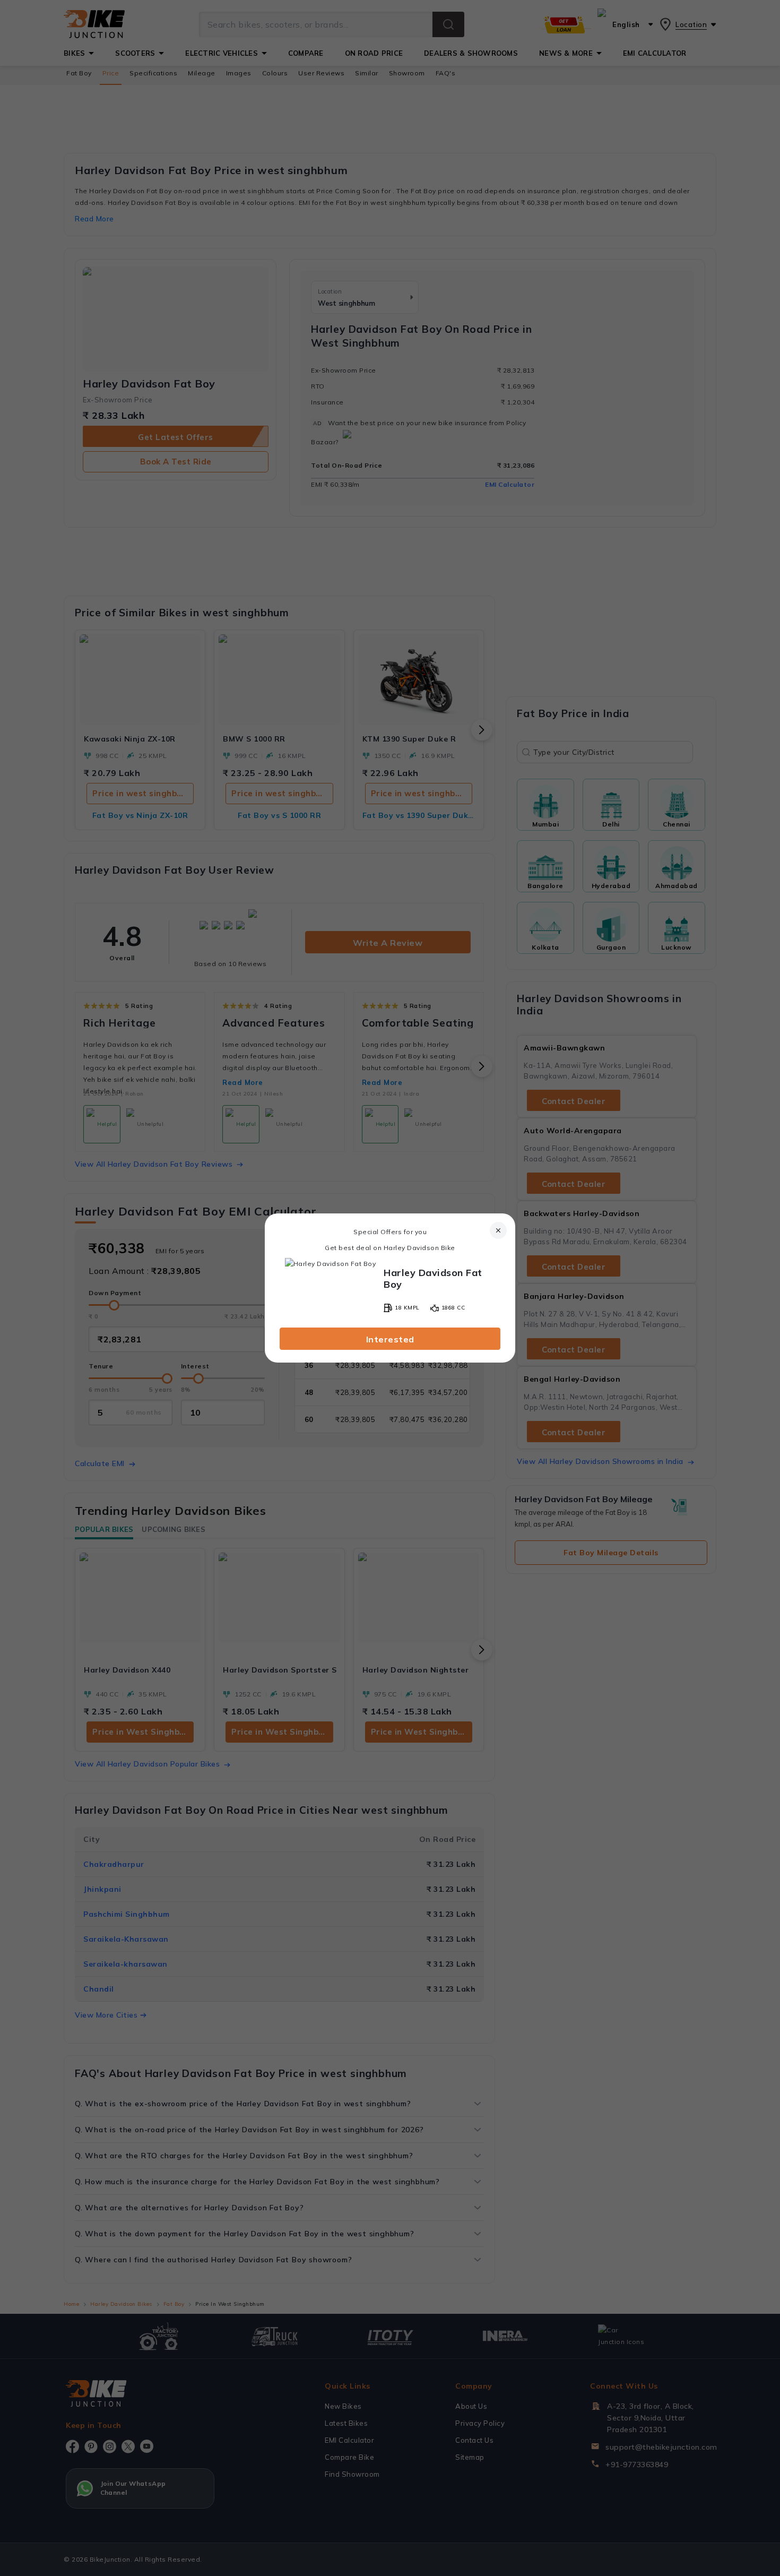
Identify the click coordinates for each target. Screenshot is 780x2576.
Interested (390, 1339)
